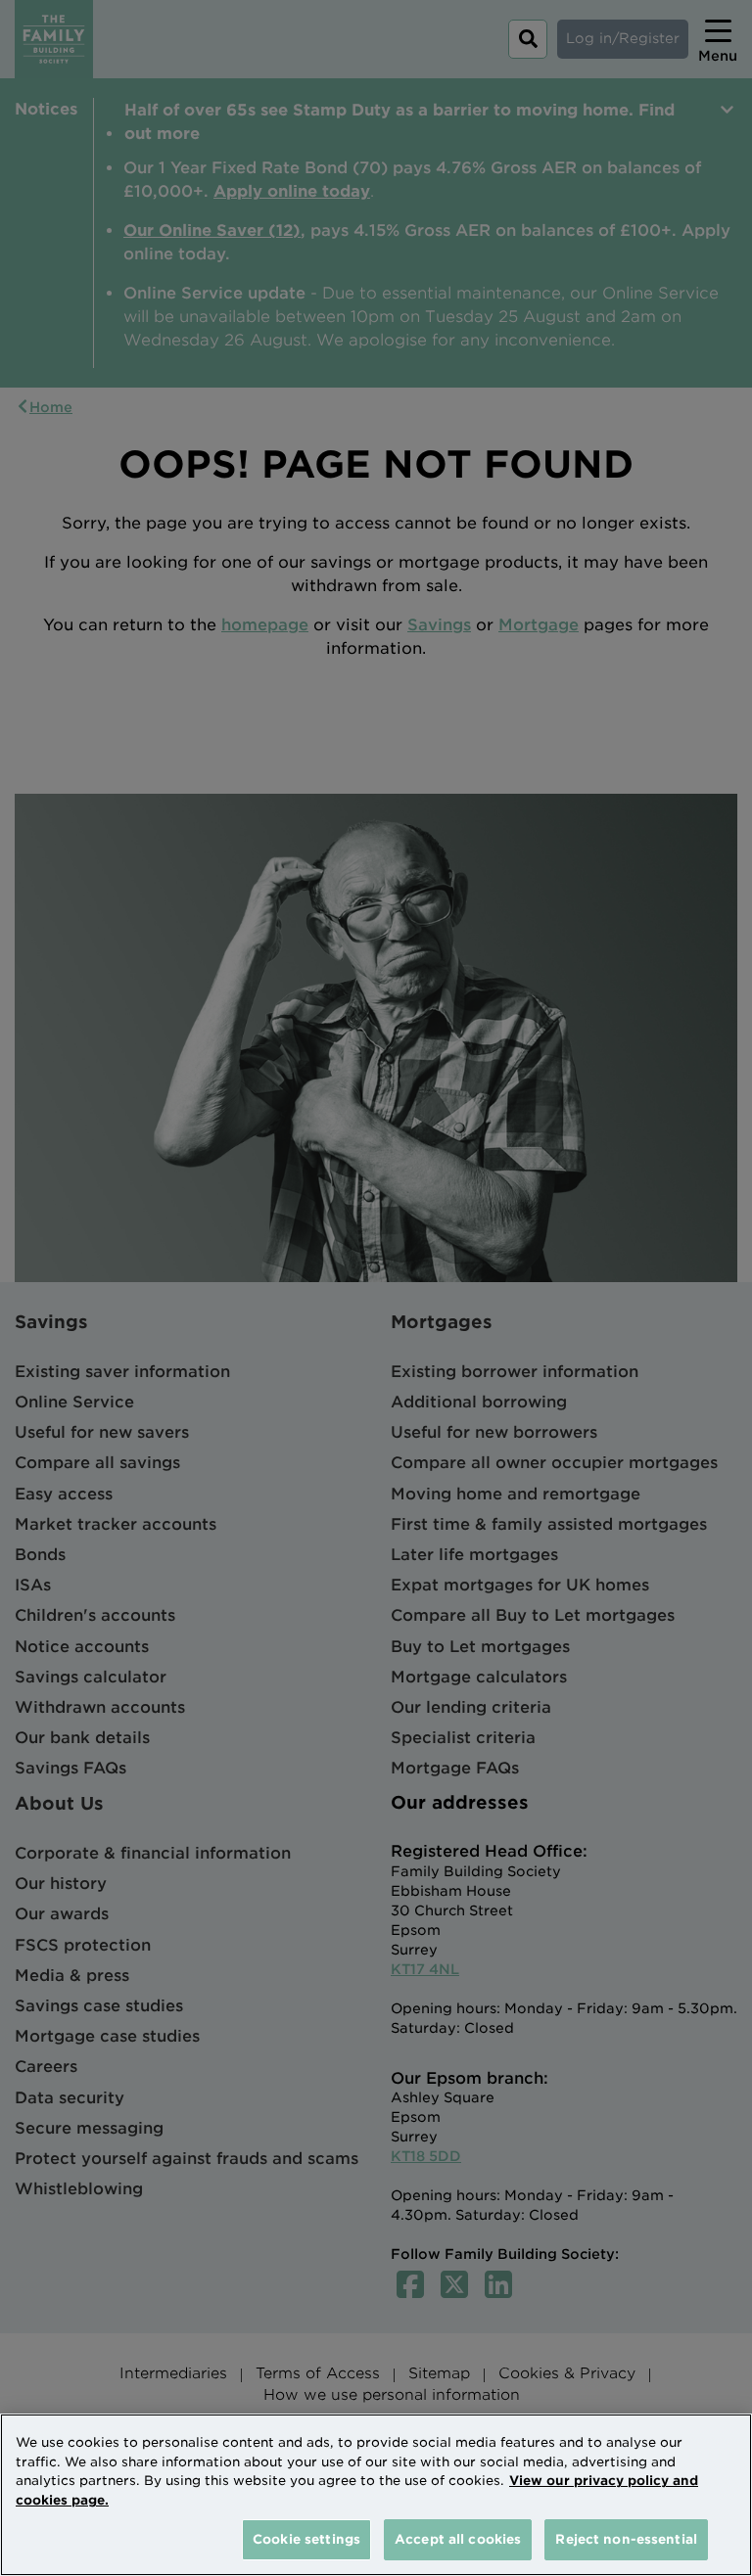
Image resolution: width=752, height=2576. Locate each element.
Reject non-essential (626, 2539)
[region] (376, 2495)
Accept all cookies (458, 2539)
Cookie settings (306, 2539)
